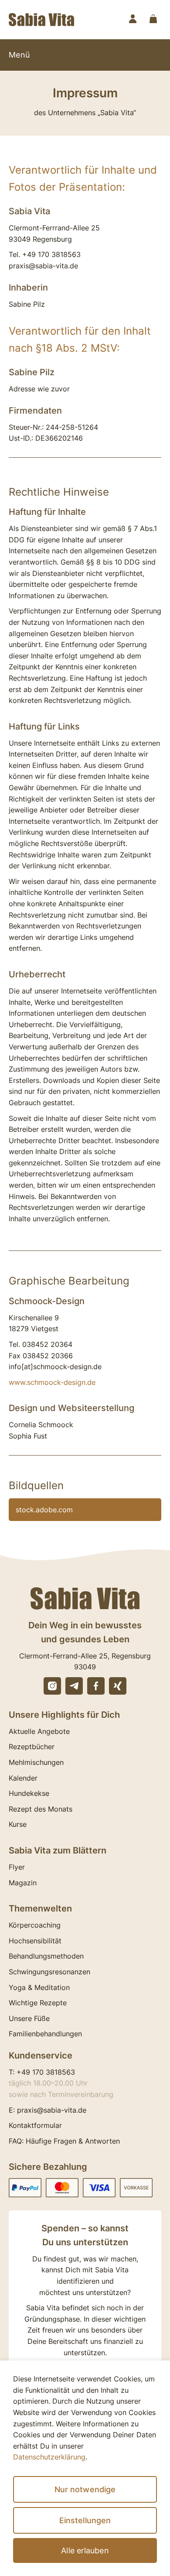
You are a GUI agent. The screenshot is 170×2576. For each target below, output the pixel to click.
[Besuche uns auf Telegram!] (74, 1686)
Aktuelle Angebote (39, 1731)
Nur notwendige (85, 2489)
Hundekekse (29, 1793)
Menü (19, 55)
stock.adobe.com (44, 1510)
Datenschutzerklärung (49, 2457)
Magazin (23, 1883)
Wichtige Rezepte (38, 2003)
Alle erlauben (85, 2550)
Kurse (18, 1824)
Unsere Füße (29, 2018)
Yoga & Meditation (39, 1987)
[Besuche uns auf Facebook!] (96, 1686)
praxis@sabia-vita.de (52, 2110)
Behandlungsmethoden (46, 1956)
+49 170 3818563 (46, 2072)
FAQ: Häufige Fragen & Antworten (64, 2141)
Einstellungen (85, 2520)
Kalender (23, 1778)
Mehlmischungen (36, 1762)
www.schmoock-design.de (52, 1382)
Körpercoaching (35, 1925)
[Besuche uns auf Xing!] (118, 1686)
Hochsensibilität (35, 1941)
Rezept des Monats (41, 1809)
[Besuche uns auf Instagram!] (52, 1686)
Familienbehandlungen (45, 2034)
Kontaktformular (35, 2125)
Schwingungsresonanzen (49, 1972)
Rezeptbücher (32, 1747)
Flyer (17, 1867)
